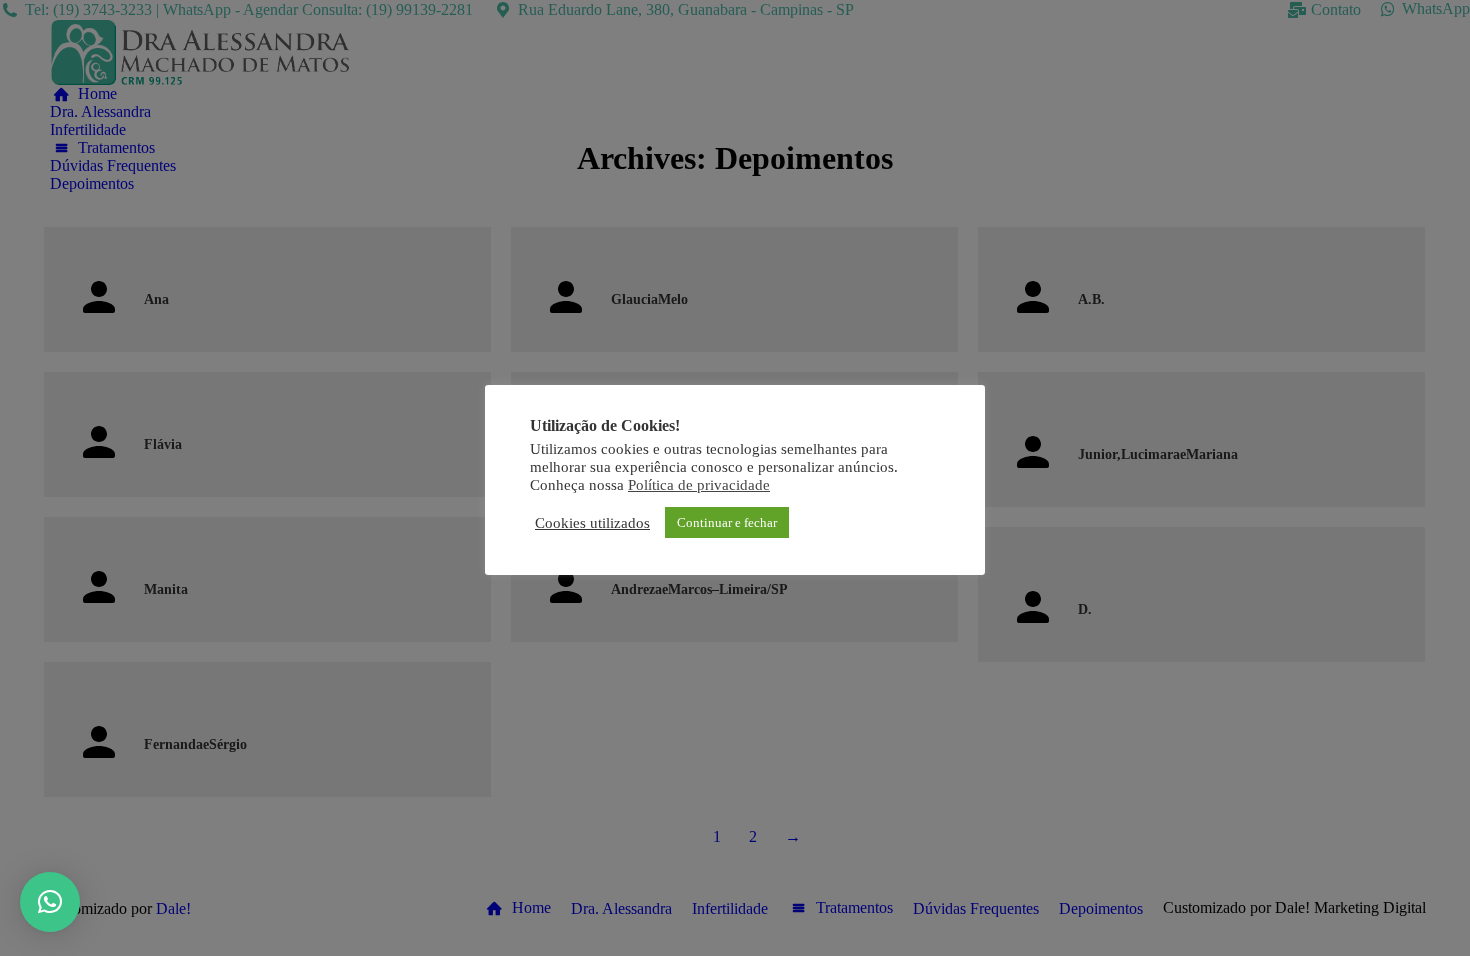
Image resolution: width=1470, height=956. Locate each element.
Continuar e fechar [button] (727, 522)
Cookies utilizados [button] (592, 523)
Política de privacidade (699, 485)
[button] (50, 902)
